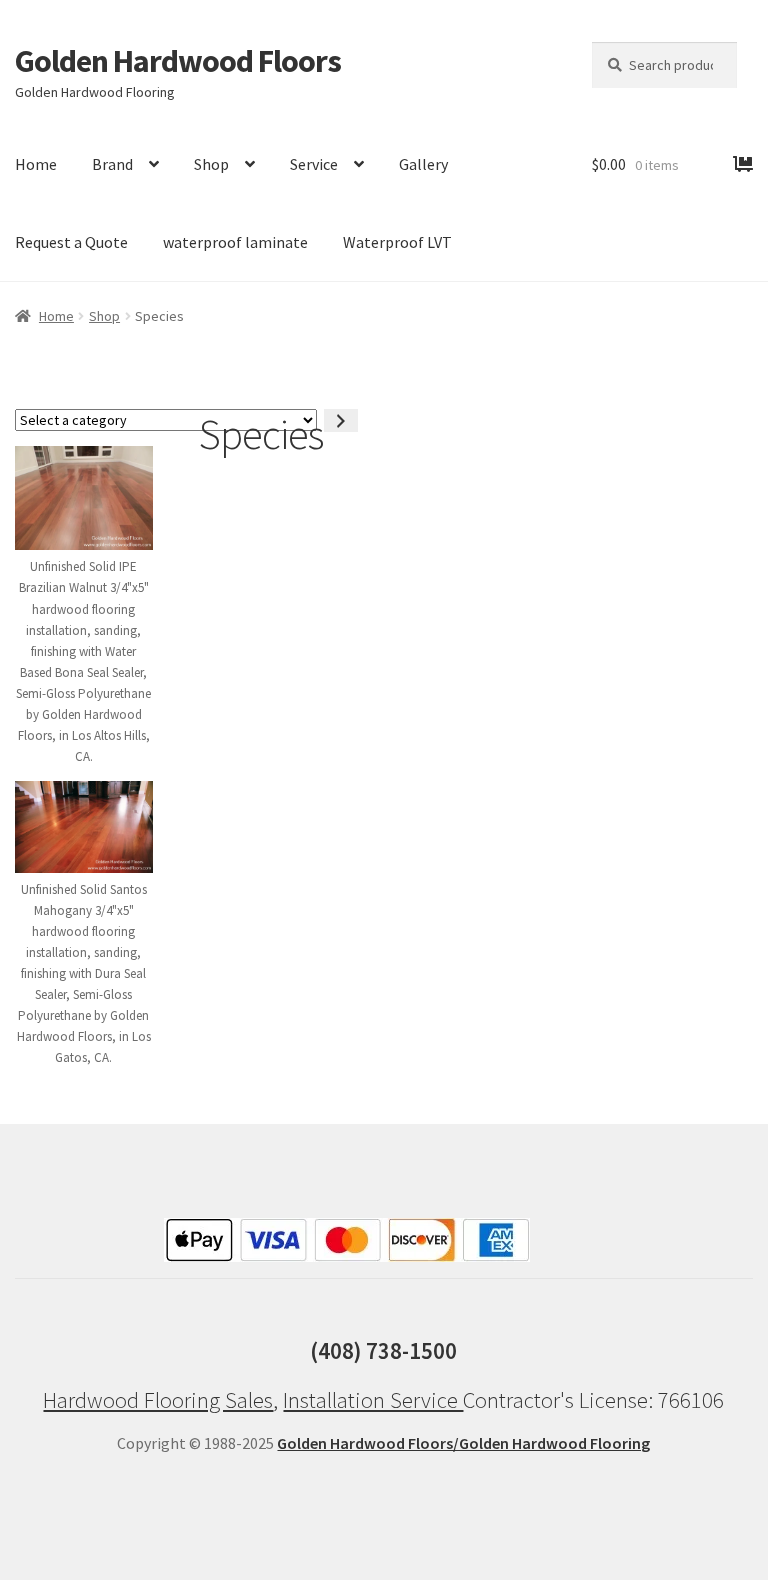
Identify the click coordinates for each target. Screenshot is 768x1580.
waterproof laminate (235, 242)
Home (56, 316)
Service (314, 164)
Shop (211, 164)
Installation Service (373, 1400)
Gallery (423, 164)
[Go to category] (341, 420)
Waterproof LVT (397, 242)
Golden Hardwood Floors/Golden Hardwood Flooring (463, 1443)
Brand (112, 164)
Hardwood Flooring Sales (158, 1400)
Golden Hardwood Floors (178, 61)
